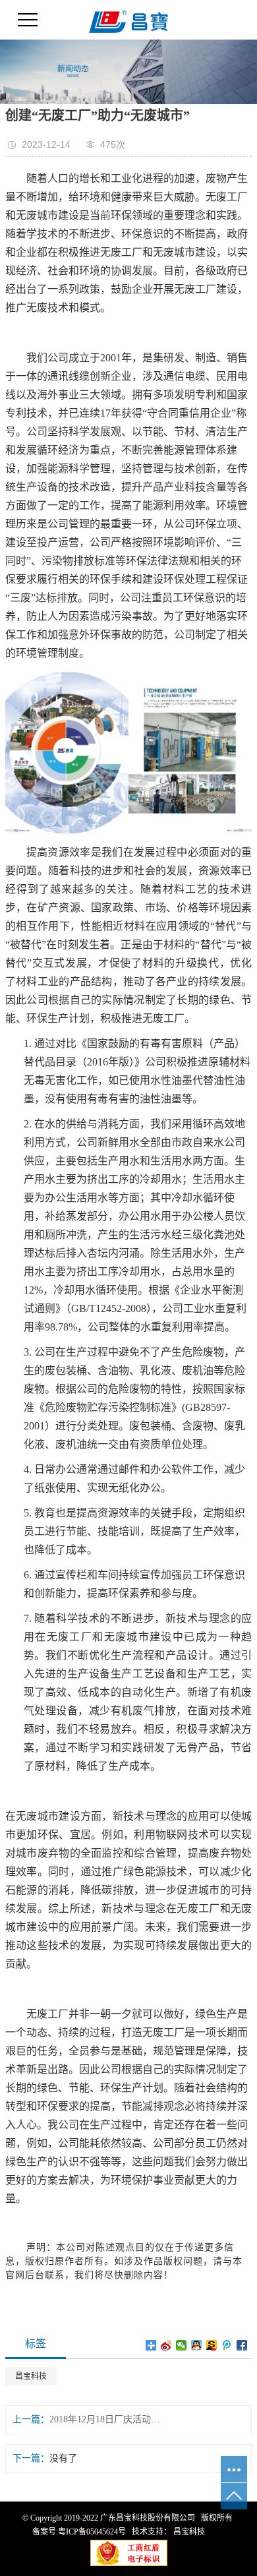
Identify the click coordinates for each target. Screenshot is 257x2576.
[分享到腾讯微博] (227, 2345)
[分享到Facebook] (242, 2345)
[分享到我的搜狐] (212, 2345)
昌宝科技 (31, 2376)
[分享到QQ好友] (197, 2345)
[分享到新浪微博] (166, 2345)
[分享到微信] (182, 2345)
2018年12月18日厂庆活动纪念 (107, 2419)
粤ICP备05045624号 (92, 2532)
